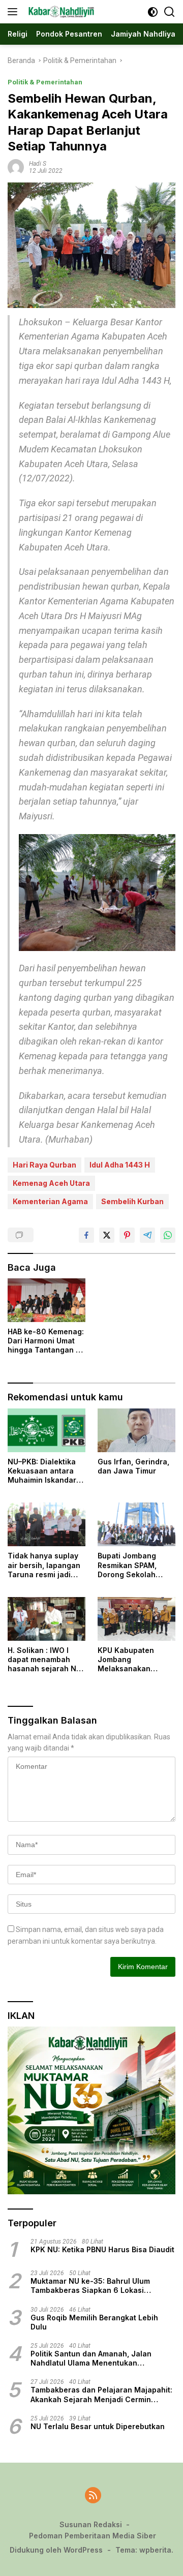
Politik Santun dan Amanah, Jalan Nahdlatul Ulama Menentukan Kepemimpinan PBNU (91, 2358)
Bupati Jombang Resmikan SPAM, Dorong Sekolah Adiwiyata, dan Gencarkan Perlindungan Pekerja (136, 1565)
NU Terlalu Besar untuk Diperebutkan (98, 2426)
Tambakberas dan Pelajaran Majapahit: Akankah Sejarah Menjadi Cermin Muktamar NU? (101, 2395)
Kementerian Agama (50, 1201)
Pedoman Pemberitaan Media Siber (93, 2536)
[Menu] (14, 12)
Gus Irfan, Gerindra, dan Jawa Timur (133, 1466)
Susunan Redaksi (91, 2524)
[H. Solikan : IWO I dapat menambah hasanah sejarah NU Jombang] (47, 1619)
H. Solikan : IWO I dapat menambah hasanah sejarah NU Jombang (44, 1660)
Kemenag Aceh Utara (51, 1183)
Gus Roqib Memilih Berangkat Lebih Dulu (94, 2322)
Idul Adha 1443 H (120, 1165)
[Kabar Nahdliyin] (60, 12)
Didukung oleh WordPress (56, 2550)
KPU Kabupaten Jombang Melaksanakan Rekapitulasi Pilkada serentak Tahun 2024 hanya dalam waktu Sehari (134, 1660)
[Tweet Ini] (107, 1235)
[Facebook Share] (86, 1235)
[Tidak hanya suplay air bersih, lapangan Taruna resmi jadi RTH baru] (47, 1524)
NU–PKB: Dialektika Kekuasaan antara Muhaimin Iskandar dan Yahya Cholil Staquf (42, 1471)
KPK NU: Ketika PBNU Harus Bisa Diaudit (102, 2249)
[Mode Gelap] (153, 12)
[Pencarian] (170, 12)
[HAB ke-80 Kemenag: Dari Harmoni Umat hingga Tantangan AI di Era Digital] (47, 1300)
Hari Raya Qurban (44, 1165)
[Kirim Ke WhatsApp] (168, 1235)
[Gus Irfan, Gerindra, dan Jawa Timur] (136, 1430)
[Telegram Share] (147, 1235)
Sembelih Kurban (132, 1201)
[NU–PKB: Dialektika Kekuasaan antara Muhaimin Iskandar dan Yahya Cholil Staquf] (47, 1430)
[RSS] (93, 2496)
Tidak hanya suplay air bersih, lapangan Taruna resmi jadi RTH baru (44, 1565)
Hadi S (38, 164)
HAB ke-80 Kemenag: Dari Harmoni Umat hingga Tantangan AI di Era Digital (46, 1341)
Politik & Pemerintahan (45, 82)
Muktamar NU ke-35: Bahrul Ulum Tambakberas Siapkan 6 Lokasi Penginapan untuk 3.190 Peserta (90, 2286)
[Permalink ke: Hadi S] (16, 167)
